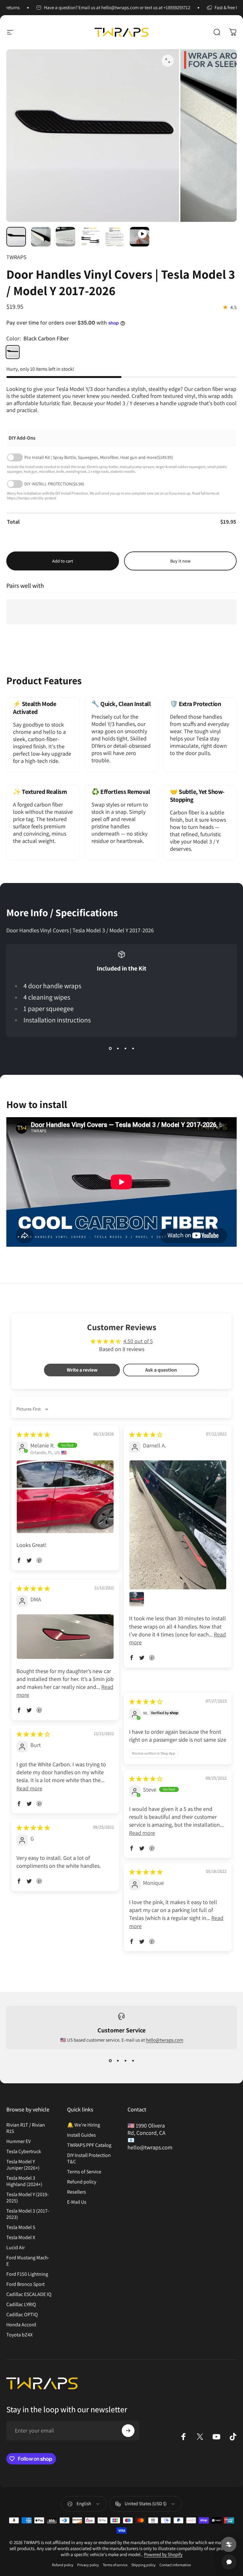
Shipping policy (143, 2565)
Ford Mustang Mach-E (28, 2261)
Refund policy (82, 2182)
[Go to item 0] (16, 237)
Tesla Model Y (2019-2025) (28, 2198)
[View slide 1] (110, 1048)
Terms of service (115, 2565)
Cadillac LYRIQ (21, 2305)
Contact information (175, 2565)
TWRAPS (16, 257)
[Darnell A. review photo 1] (178, 1525)
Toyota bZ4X (19, 2335)
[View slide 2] (118, 1048)
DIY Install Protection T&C (89, 2159)
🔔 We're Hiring (84, 2125)
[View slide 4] (133, 1048)
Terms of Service (84, 2172)
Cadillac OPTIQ (22, 2315)
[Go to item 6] (140, 237)
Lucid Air (16, 2248)
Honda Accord (21, 2325)
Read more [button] (29, 1788)
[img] (33, 1435)
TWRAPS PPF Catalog (89, 2145)
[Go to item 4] (90, 237)
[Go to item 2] (41, 237)
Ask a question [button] (161, 1370)
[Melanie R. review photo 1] (65, 1497)
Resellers (77, 2192)
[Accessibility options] (229, 2544)
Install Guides (81, 2135)
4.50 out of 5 (138, 1341)
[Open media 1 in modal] (168, 61)
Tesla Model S (21, 2227)
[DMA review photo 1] (65, 1637)
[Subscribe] (128, 2431)
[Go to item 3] (65, 237)
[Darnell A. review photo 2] (137, 1599)
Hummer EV (19, 2141)
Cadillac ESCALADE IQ (29, 2294)
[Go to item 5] (115, 237)
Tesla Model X (21, 2238)
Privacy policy (88, 2565)
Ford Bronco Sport (25, 2284)
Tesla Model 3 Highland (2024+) (24, 2181)
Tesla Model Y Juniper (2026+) (23, 2165)
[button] (19, 1560)
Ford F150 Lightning (27, 2274)
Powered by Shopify (163, 2554)
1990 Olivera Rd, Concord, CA (146, 2129)
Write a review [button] (82, 1370)
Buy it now (180, 561)
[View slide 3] (125, 1048)
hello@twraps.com (165, 2040)
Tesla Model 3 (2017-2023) (28, 2214)
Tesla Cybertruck (24, 2152)
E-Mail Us (77, 2202)
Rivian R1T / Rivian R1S (26, 2128)
